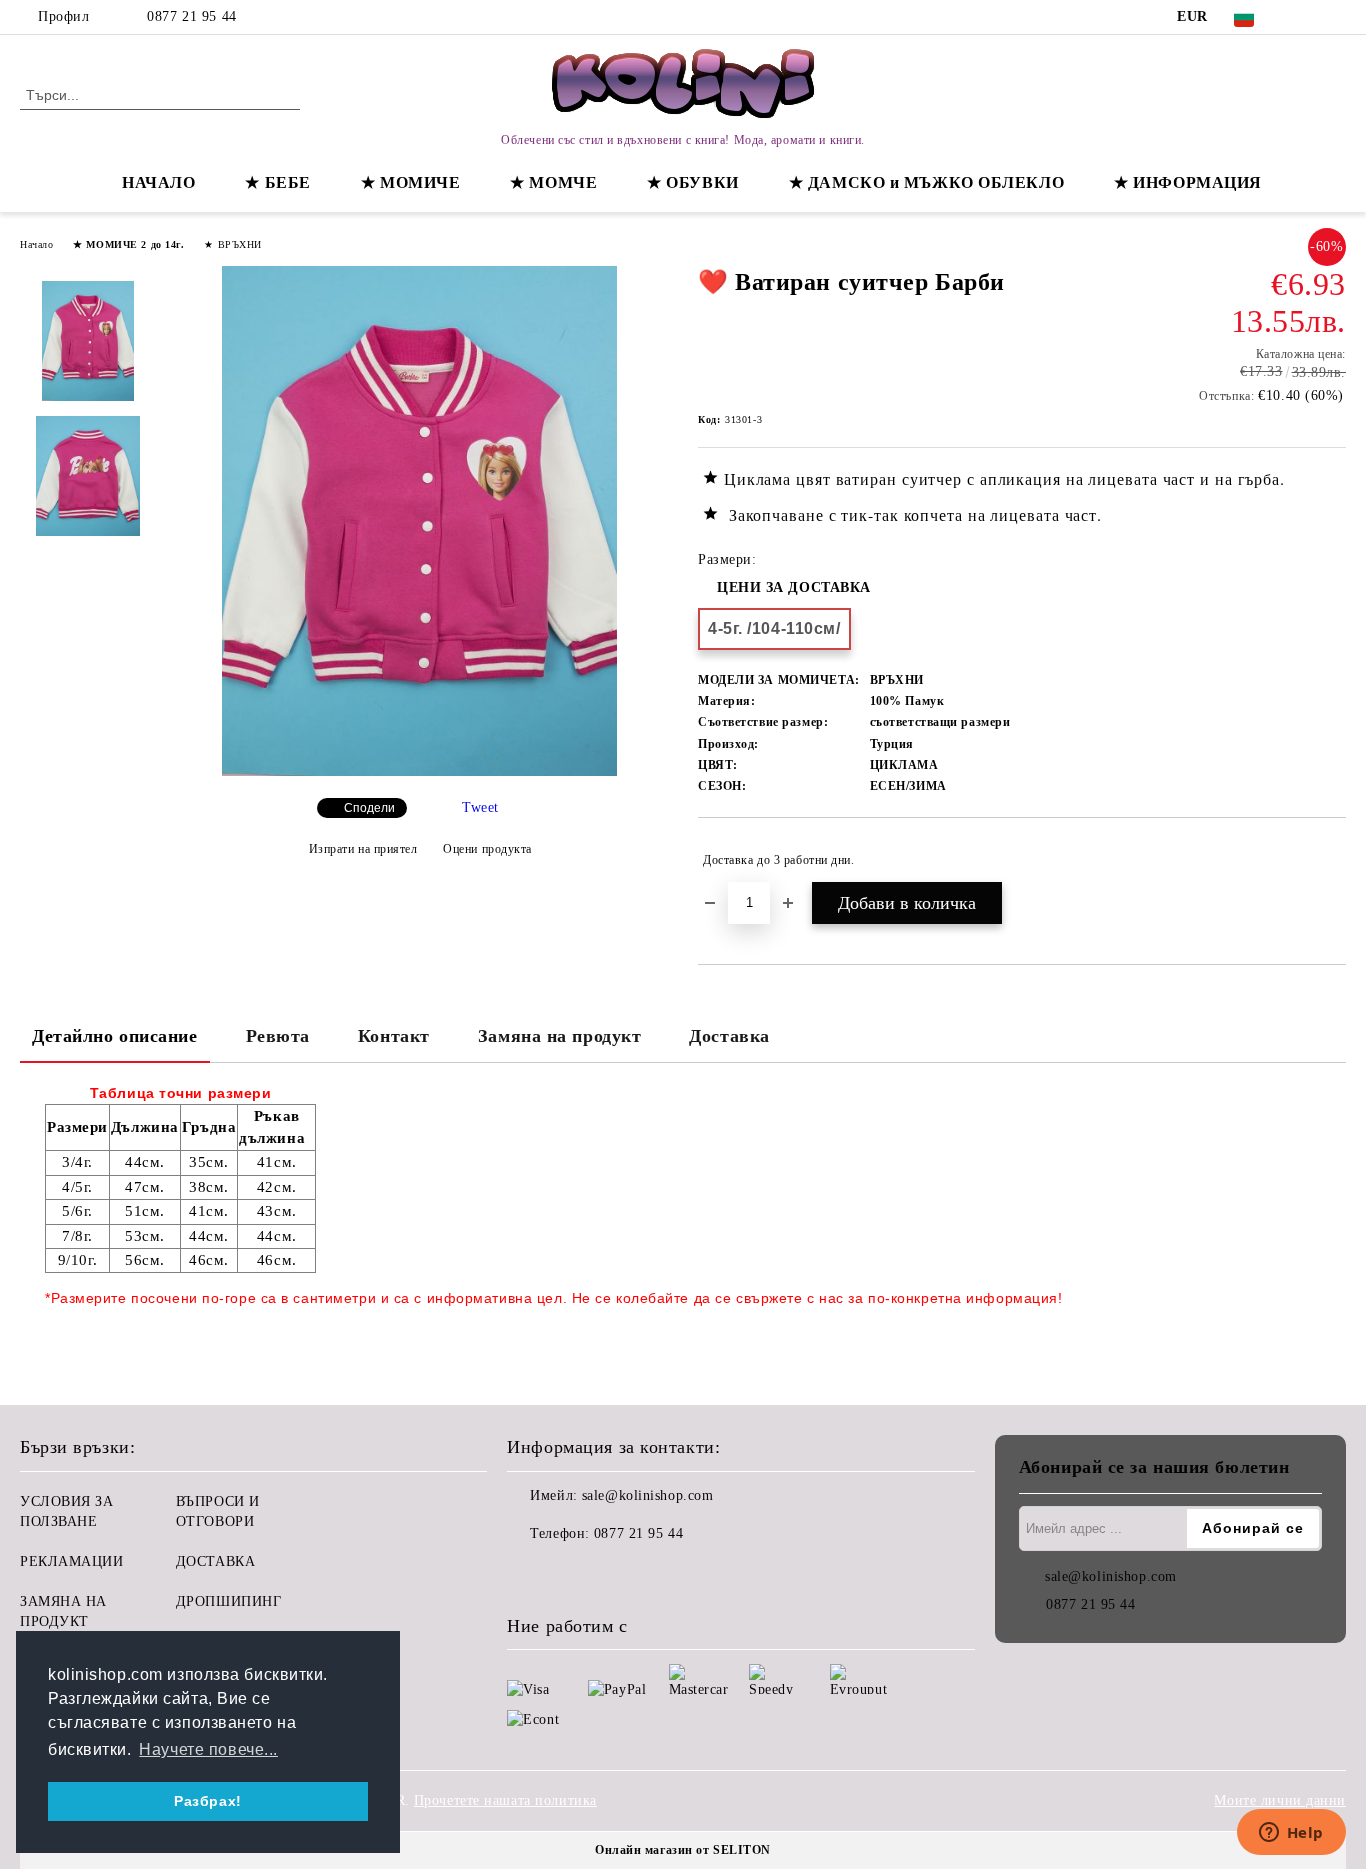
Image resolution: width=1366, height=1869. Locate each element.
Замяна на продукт (560, 1036)
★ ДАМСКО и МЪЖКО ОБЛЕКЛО (926, 182)
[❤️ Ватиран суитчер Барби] (419, 771)
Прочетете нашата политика (505, 1800)
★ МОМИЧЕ (410, 182)
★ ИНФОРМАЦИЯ (1188, 182)
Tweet (480, 807)
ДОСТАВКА (215, 1561)
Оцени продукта (487, 849)
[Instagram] (1335, 17)
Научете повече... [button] (208, 1749)
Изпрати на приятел (363, 849)
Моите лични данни (1280, 1800)
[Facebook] (1305, 17)
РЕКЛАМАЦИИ (72, 1561)
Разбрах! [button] (207, 1801)
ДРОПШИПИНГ (229, 1601)
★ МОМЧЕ (553, 182)
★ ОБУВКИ (692, 182)
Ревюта (278, 1036)
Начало (36, 244)
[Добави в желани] (1331, 860)
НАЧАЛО (158, 182)
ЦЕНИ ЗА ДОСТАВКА (794, 587)
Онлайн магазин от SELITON (683, 1850)
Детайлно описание (115, 1036)
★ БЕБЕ (277, 182)
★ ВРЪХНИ (232, 244)
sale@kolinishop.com (648, 1495)
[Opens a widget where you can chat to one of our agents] (1291, 1834)
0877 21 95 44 (191, 16)
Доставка (729, 1036)
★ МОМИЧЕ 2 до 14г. (128, 244)
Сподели (369, 808)
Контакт (394, 1036)
